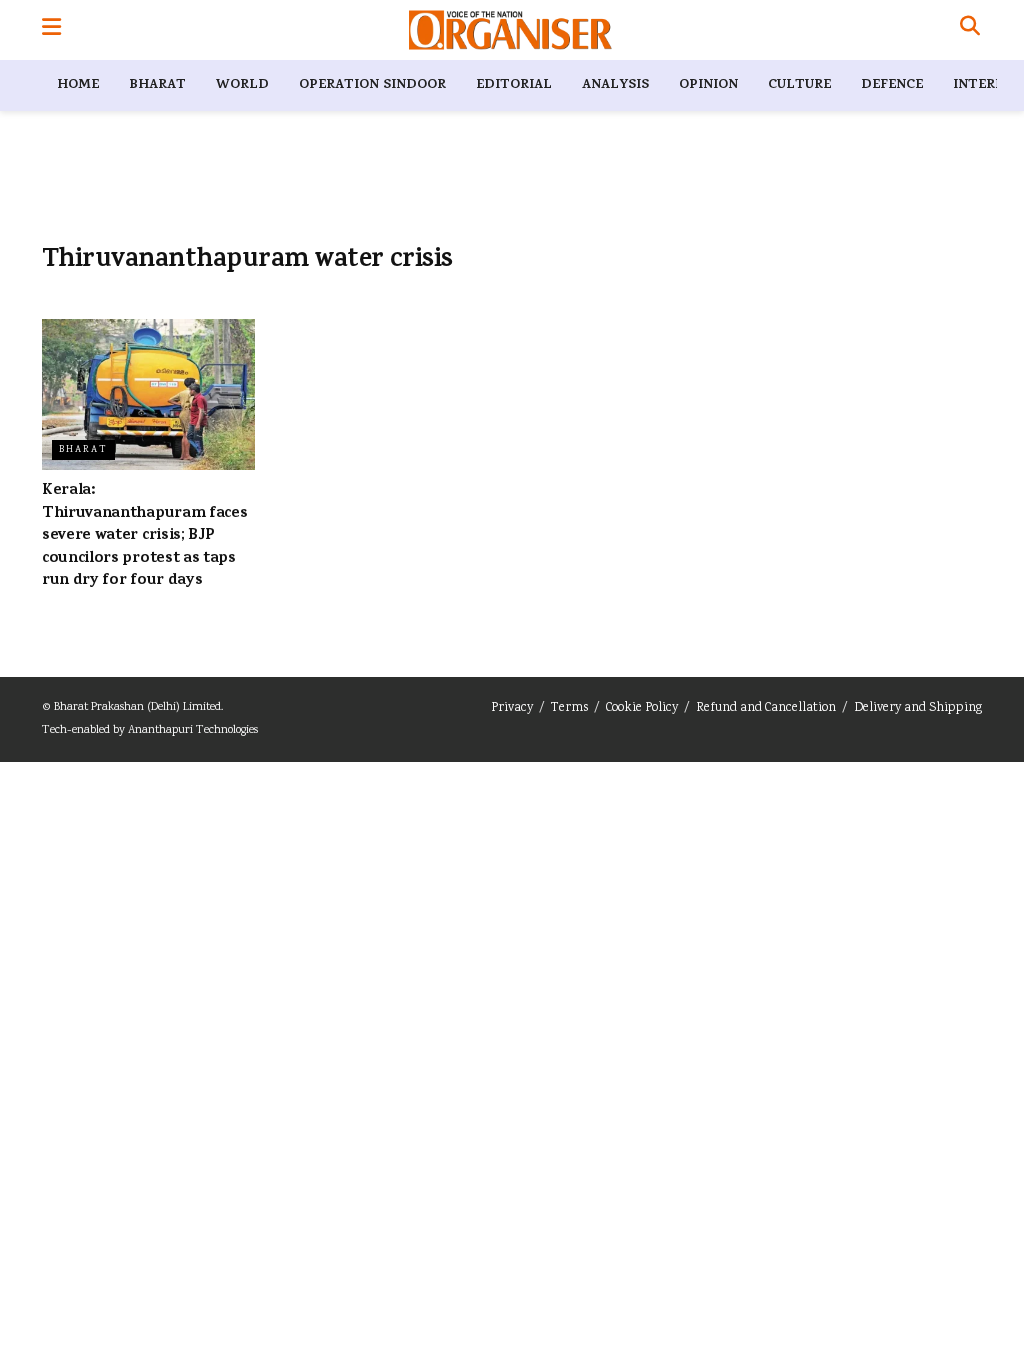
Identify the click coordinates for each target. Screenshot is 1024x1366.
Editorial (514, 85)
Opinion (708, 85)
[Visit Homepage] (510, 30)
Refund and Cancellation (766, 708)
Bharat (157, 85)
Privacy (512, 708)
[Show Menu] (51, 30)
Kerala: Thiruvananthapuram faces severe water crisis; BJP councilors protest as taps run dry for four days (144, 536)
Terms (569, 708)
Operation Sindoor (372, 85)
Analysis (615, 85)
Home (78, 85)
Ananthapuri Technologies (193, 730)
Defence (892, 85)
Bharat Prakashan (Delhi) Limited (137, 707)
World (242, 85)
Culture (799, 85)
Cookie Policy (642, 708)
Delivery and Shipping (918, 708)
